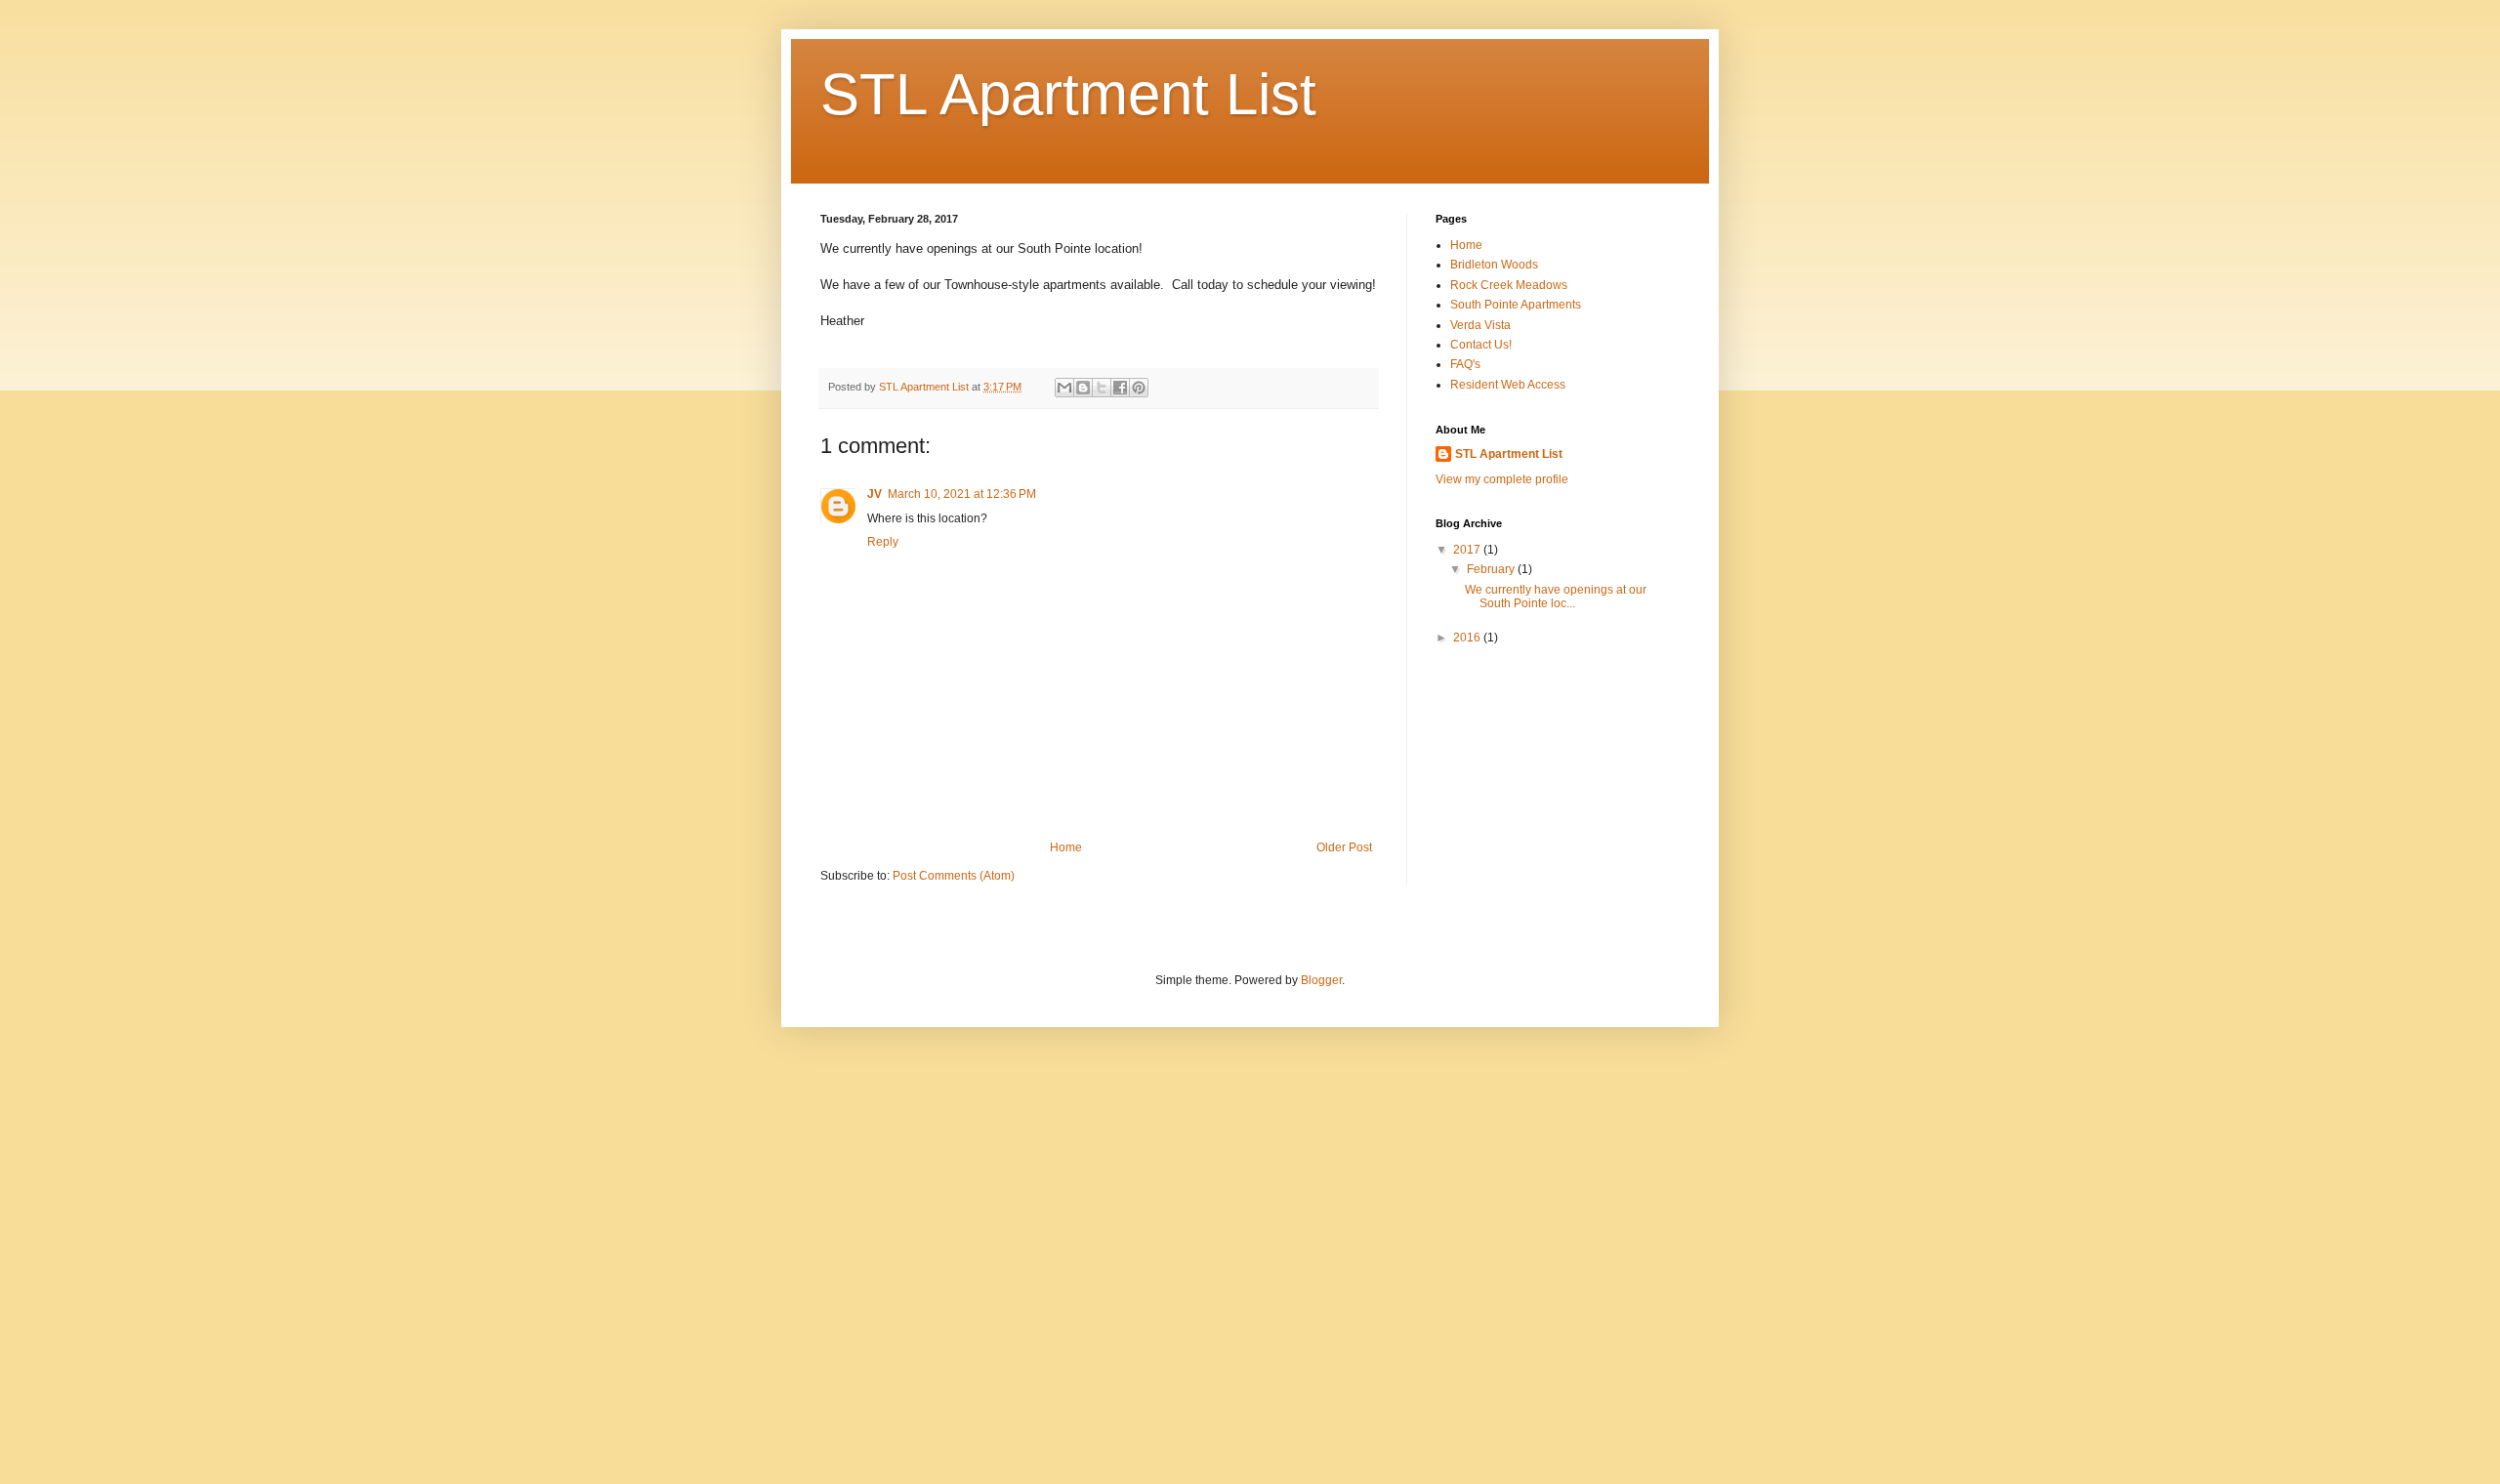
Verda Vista (1480, 325)
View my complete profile (1502, 479)
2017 (1468, 550)
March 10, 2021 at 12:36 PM (962, 494)
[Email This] (1064, 388)
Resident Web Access (1508, 385)
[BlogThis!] (1083, 388)
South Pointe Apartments (1516, 305)
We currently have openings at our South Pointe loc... (1556, 597)
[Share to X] (1102, 388)
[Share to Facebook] (1120, 388)
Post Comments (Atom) (954, 876)
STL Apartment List (1068, 94)
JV (875, 494)
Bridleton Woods (1494, 265)
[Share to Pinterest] (1139, 388)
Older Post (1344, 847)
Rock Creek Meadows (1509, 285)
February (1492, 569)
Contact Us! (1481, 345)
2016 (1468, 638)
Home (1066, 847)
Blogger (1321, 980)
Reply (883, 542)
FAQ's (1465, 364)
